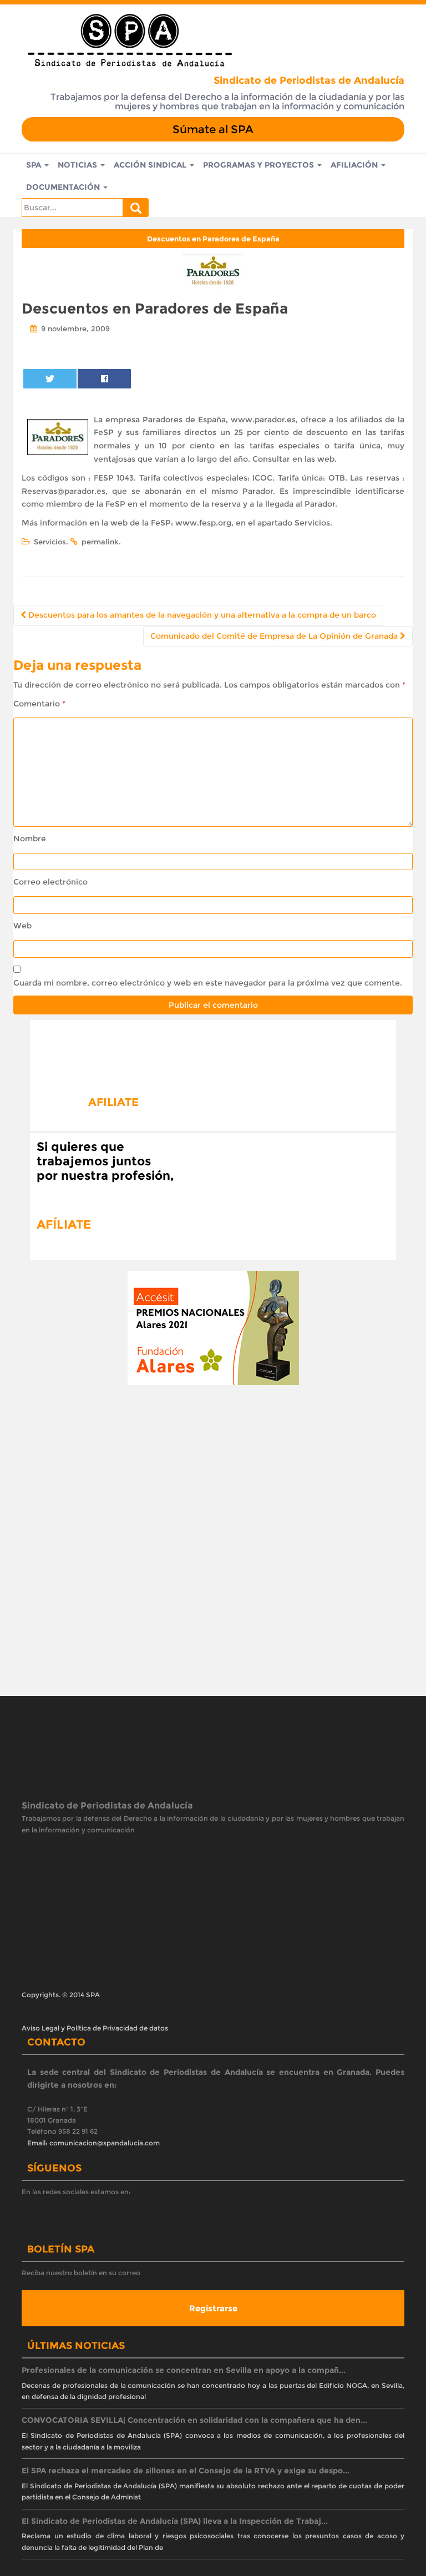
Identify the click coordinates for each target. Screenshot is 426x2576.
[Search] (136, 208)
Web (22, 926)
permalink (100, 542)
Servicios (50, 542)
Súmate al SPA (213, 129)
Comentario (39, 704)
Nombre (30, 839)
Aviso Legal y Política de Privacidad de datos (95, 1991)
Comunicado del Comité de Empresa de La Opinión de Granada (275, 636)
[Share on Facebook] (104, 379)
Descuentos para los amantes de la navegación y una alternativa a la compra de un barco (201, 615)
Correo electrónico (50, 882)
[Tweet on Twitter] (50, 379)
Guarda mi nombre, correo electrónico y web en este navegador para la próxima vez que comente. (208, 983)
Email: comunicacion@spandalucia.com (93, 2106)
